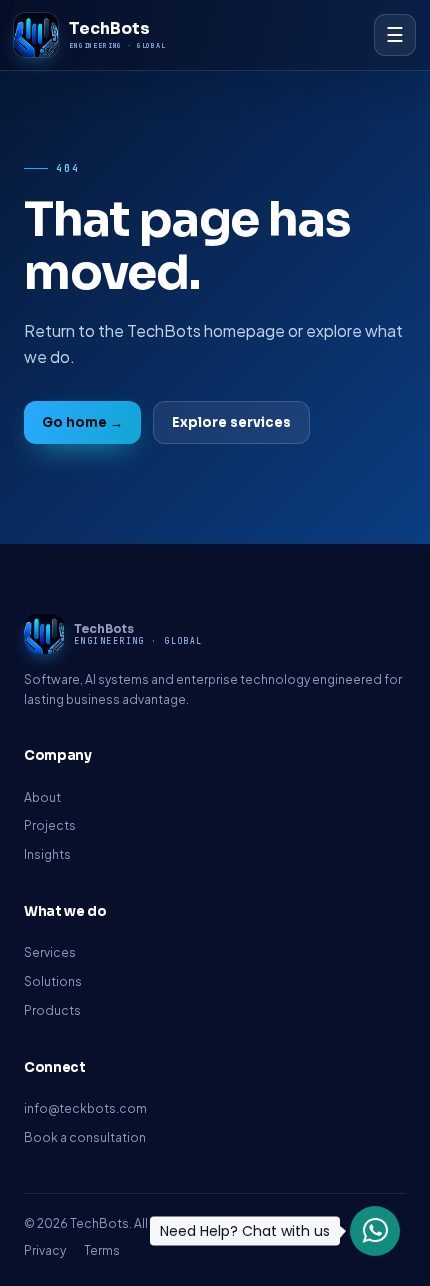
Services (50, 952)
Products (52, 1010)
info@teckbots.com (85, 1108)
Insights (47, 854)
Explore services (231, 422)
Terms (102, 1250)
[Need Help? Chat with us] (375, 1231)
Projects (50, 825)
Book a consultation (85, 1137)
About (42, 797)
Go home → (82, 422)
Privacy (45, 1250)
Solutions (53, 981)
